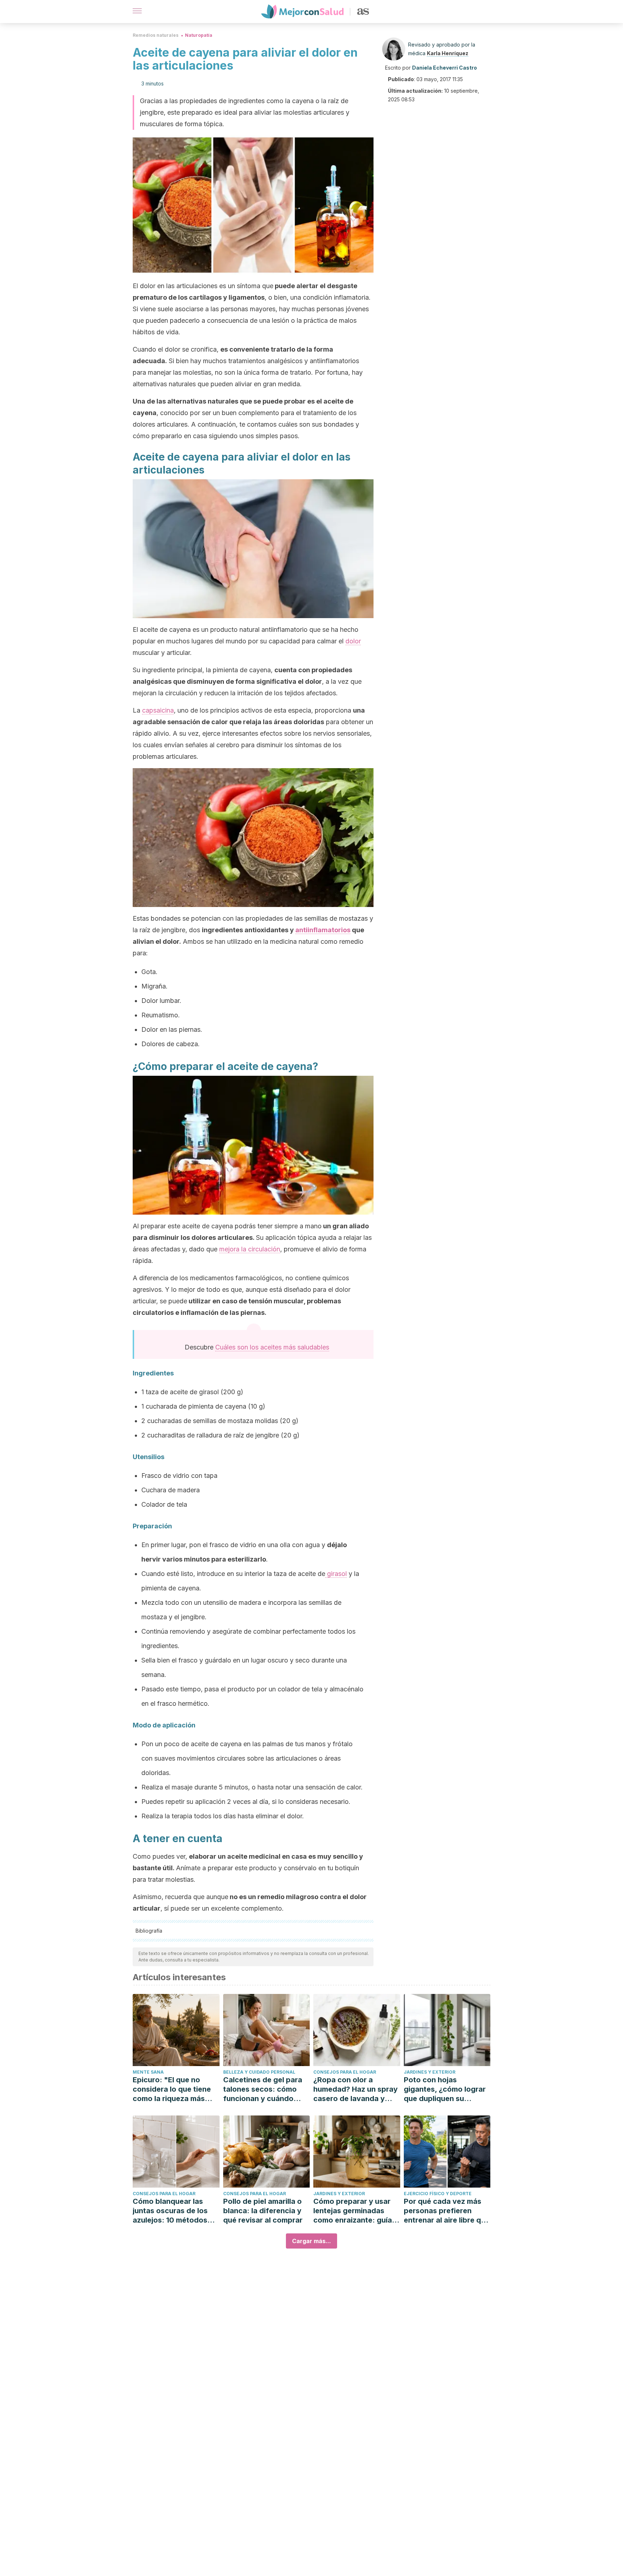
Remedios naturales (156, 35)
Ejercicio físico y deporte (438, 2194)
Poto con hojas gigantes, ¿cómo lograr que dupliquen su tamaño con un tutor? (445, 2089)
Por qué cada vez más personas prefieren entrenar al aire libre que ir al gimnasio (447, 2211)
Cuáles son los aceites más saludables (272, 1347)
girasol (336, 1574)
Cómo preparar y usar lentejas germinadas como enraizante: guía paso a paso (353, 2211)
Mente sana (148, 2072)
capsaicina (158, 710)
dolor (353, 641)
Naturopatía (199, 35)
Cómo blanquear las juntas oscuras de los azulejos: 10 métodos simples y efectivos (170, 2211)
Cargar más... (311, 2241)
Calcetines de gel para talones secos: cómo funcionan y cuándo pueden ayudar (263, 2089)
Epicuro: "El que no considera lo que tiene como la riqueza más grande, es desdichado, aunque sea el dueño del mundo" (175, 2089)
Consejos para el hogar (345, 2072)
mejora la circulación (250, 1249)
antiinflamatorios (323, 930)
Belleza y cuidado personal (259, 2072)
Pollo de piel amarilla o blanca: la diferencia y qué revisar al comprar (263, 2211)
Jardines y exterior (430, 2072)
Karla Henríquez (448, 53)
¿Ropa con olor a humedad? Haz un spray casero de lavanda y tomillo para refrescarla (355, 2089)
